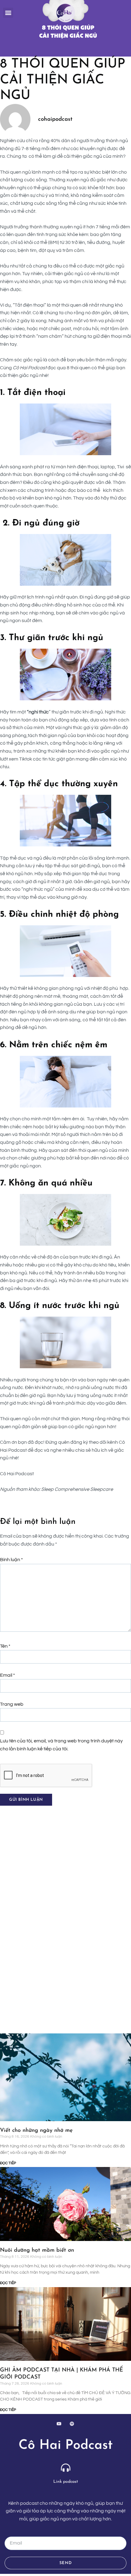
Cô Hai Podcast (66, 2446)
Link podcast (66, 2482)
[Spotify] (72, 2424)
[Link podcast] (66, 2468)
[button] (8, 13)
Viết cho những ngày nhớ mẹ (36, 2131)
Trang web (12, 1704)
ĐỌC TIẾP (8, 2163)
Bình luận (11, 1560)
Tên (5, 1646)
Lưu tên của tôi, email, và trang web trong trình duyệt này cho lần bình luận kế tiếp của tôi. (61, 1745)
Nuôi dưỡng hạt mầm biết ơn (38, 2250)
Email (7, 1675)
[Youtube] (59, 2424)
